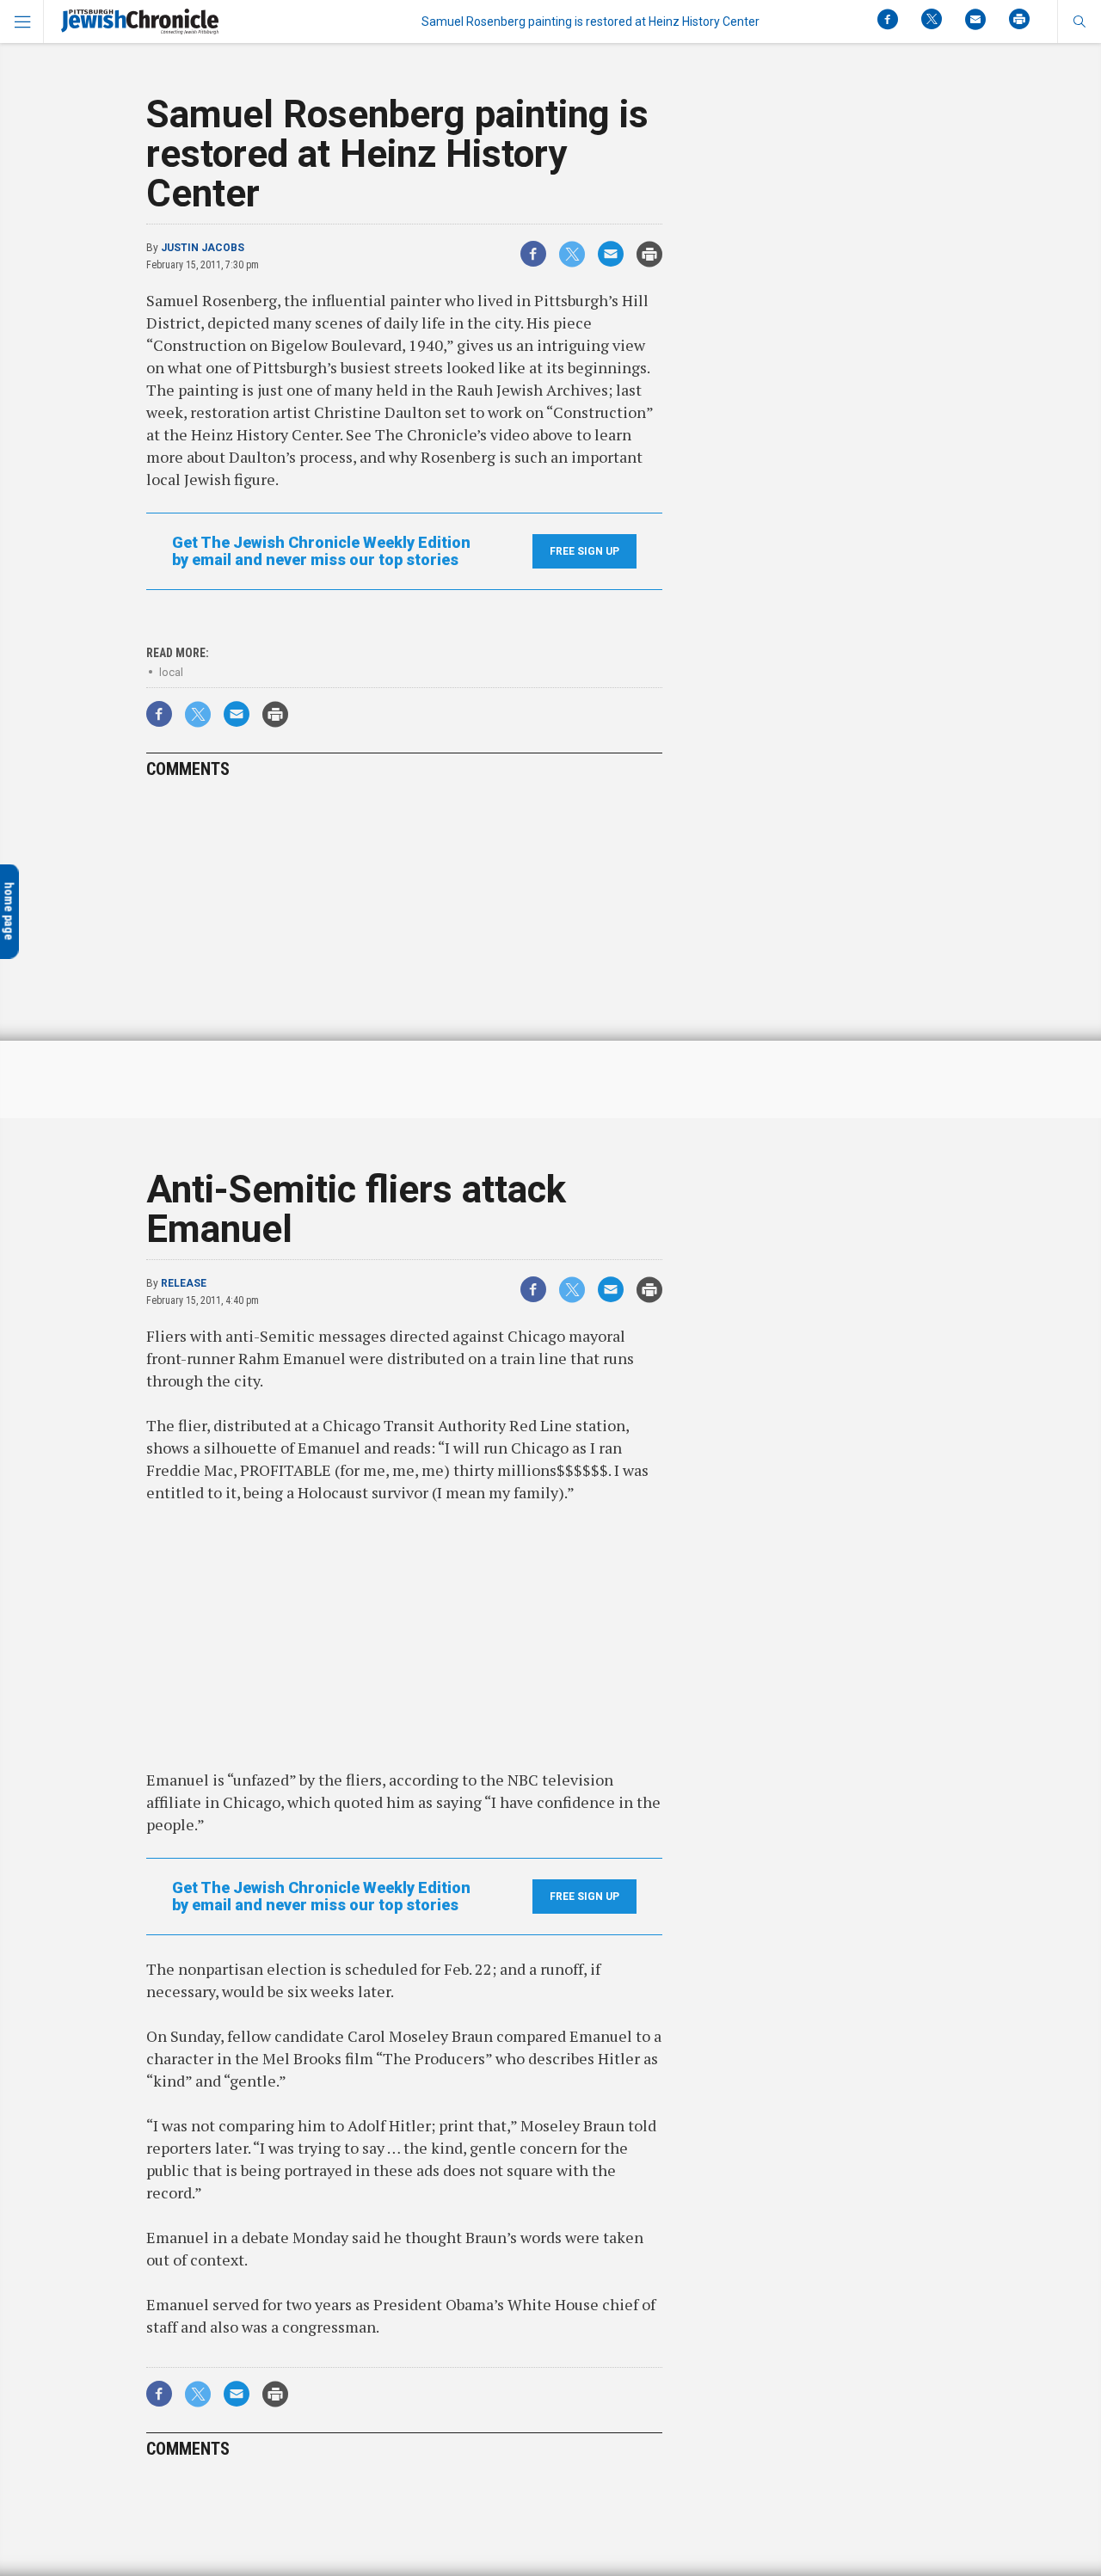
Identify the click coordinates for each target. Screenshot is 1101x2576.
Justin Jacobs (203, 248)
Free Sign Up (584, 551)
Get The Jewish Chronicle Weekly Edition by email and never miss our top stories (321, 551)
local (171, 672)
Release (184, 1283)
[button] (1079, 22)
